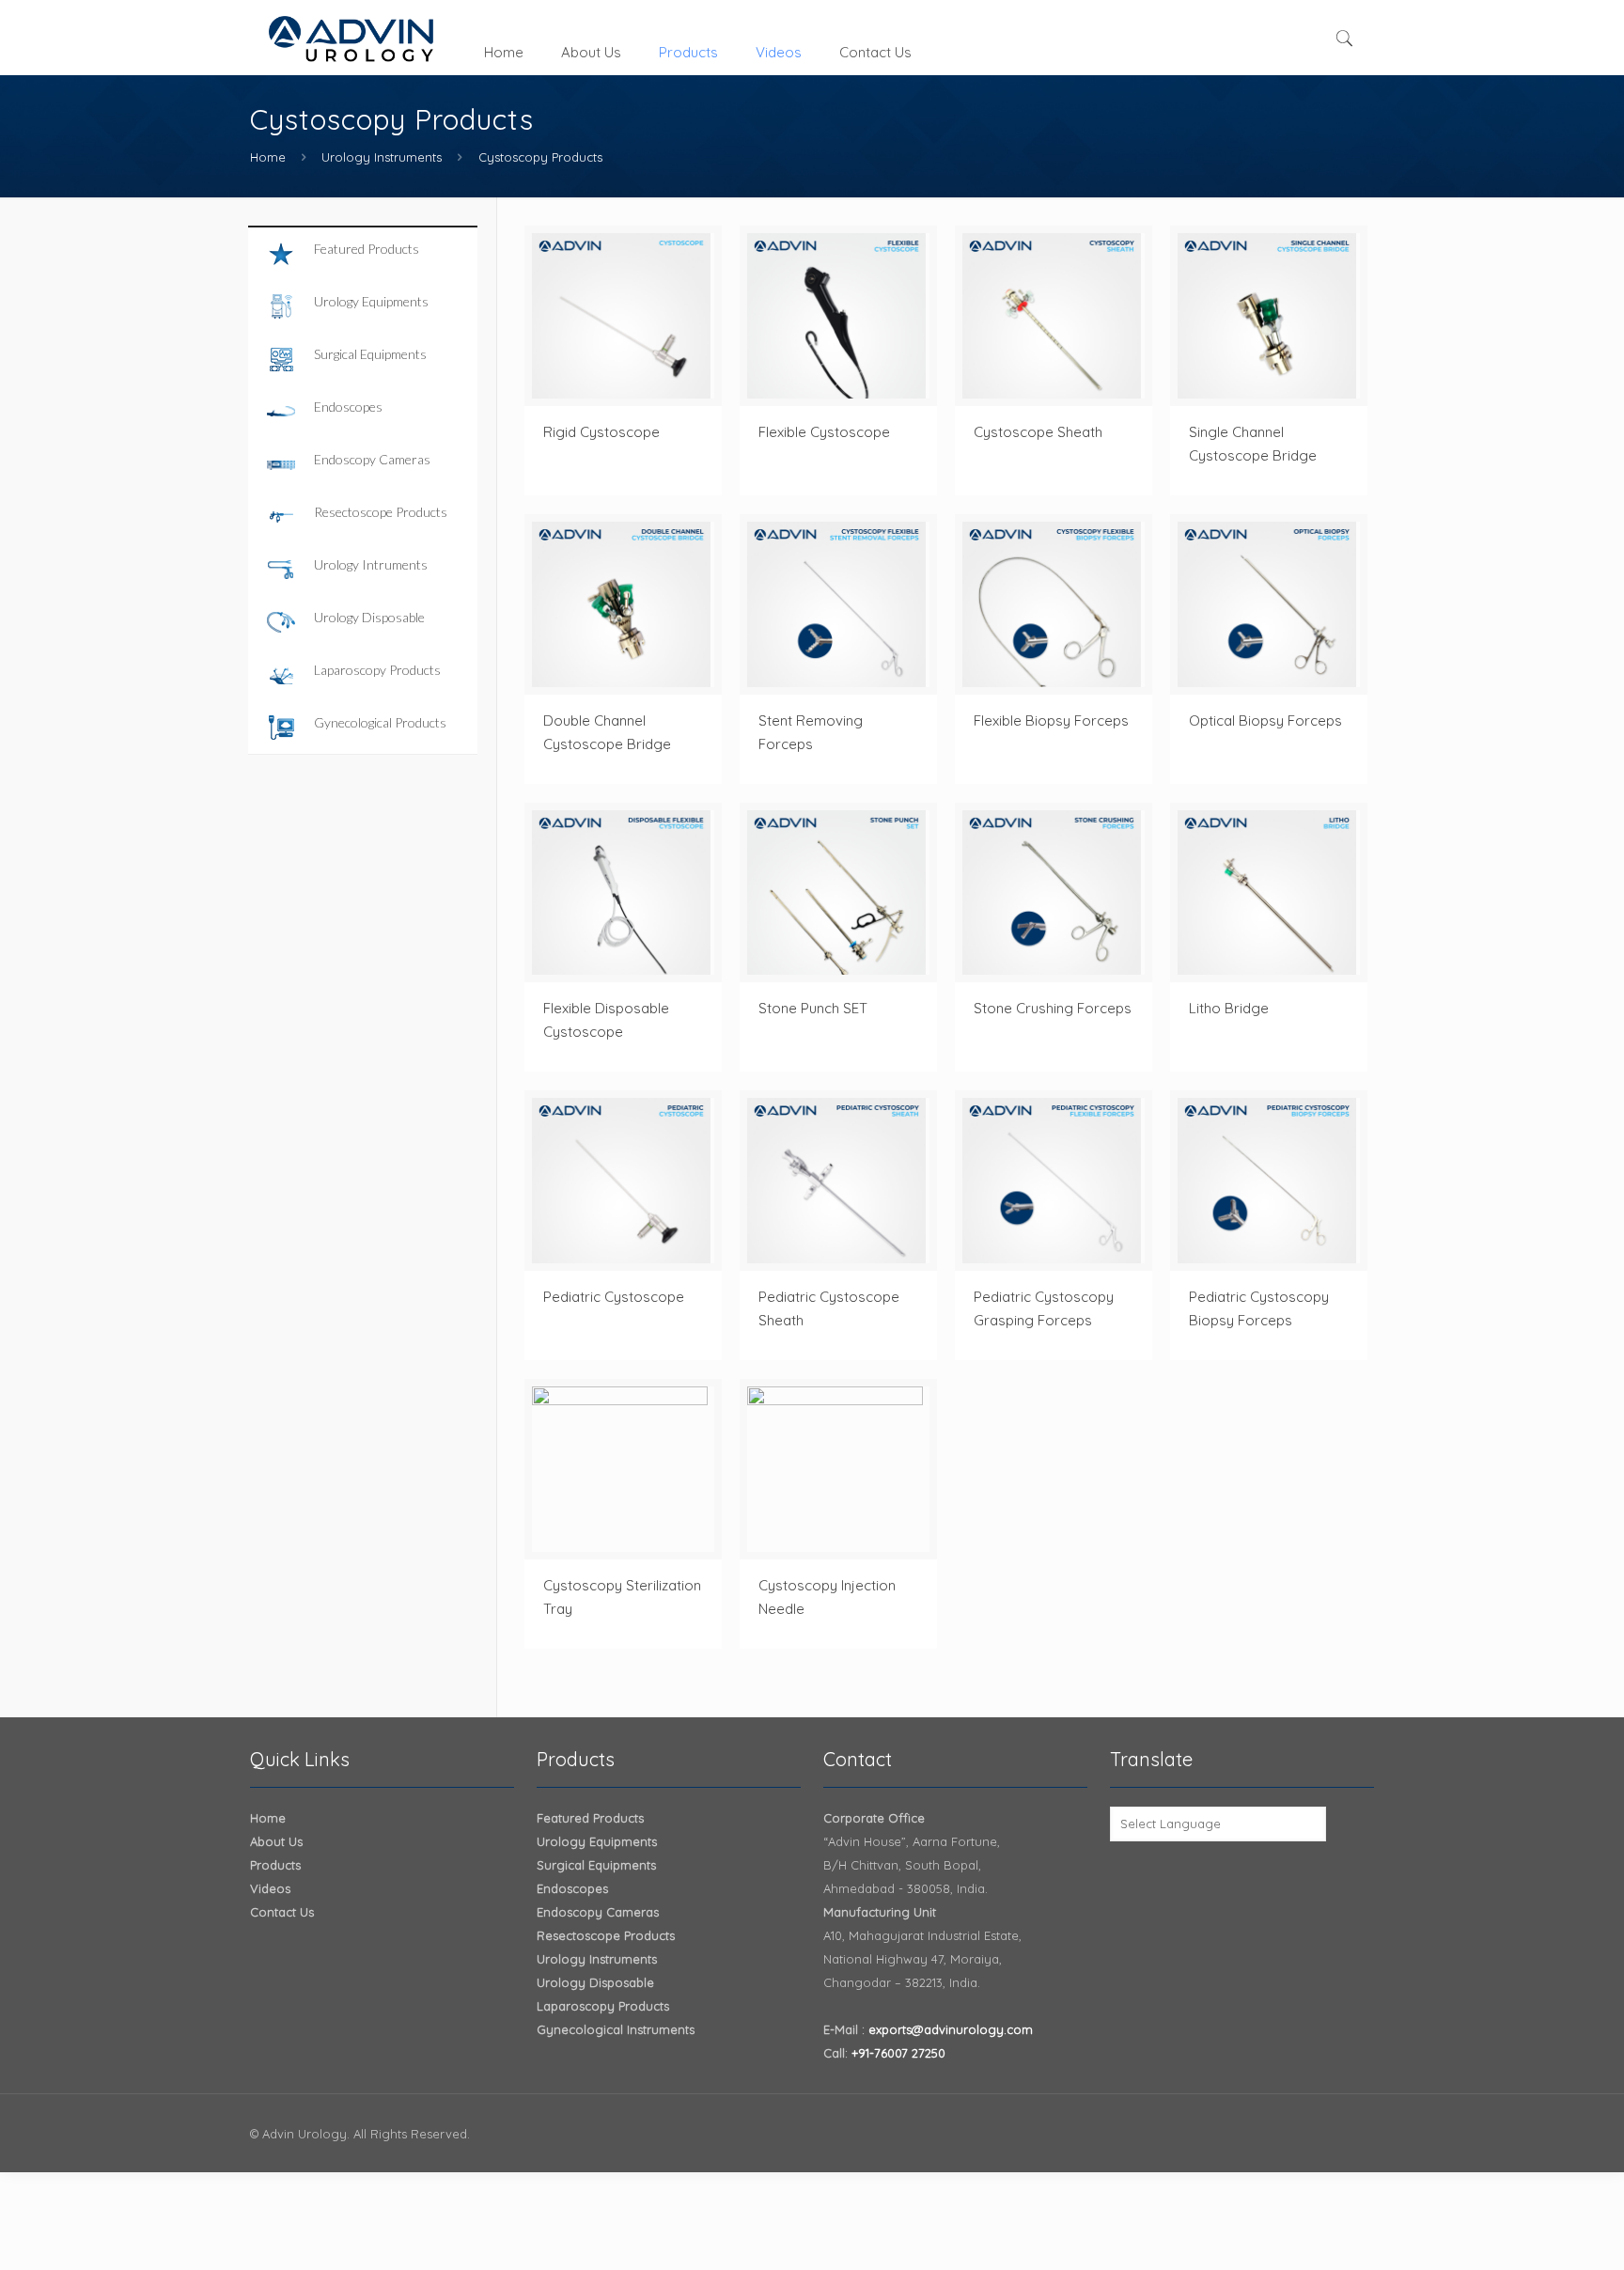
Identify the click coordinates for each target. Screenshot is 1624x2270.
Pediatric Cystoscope (614, 1297)
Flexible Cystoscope (824, 432)
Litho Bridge (1229, 1008)
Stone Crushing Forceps (1053, 1008)
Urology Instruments (382, 157)
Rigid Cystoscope (601, 432)
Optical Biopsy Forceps (1265, 720)
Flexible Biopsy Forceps (1051, 720)
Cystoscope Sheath (1038, 432)
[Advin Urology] (352, 38)
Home (268, 157)
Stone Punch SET (813, 1008)
